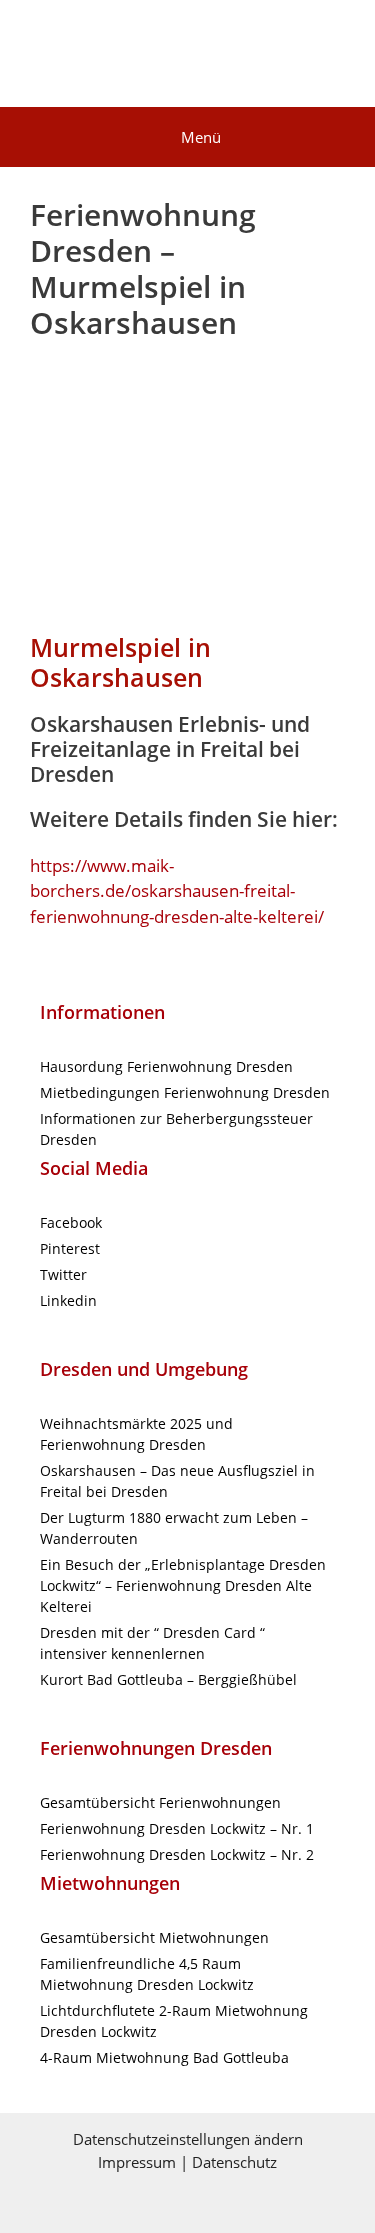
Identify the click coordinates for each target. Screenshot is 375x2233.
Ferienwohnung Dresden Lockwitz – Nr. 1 (177, 1828)
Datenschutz (234, 2162)
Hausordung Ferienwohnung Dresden (166, 1066)
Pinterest (70, 1248)
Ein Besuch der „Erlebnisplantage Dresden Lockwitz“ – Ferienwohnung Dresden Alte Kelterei (183, 1585)
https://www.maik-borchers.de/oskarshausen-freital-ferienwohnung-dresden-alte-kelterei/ (177, 891)
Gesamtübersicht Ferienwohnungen (160, 1802)
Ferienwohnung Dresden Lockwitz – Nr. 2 (177, 1854)
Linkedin (68, 1300)
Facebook (71, 1222)
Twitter (63, 1274)
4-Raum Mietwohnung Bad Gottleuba (164, 2057)
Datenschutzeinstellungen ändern (188, 2139)
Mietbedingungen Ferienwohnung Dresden (185, 1092)
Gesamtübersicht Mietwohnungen (154, 1937)
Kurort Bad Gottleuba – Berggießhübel (168, 1679)
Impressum (137, 2162)
